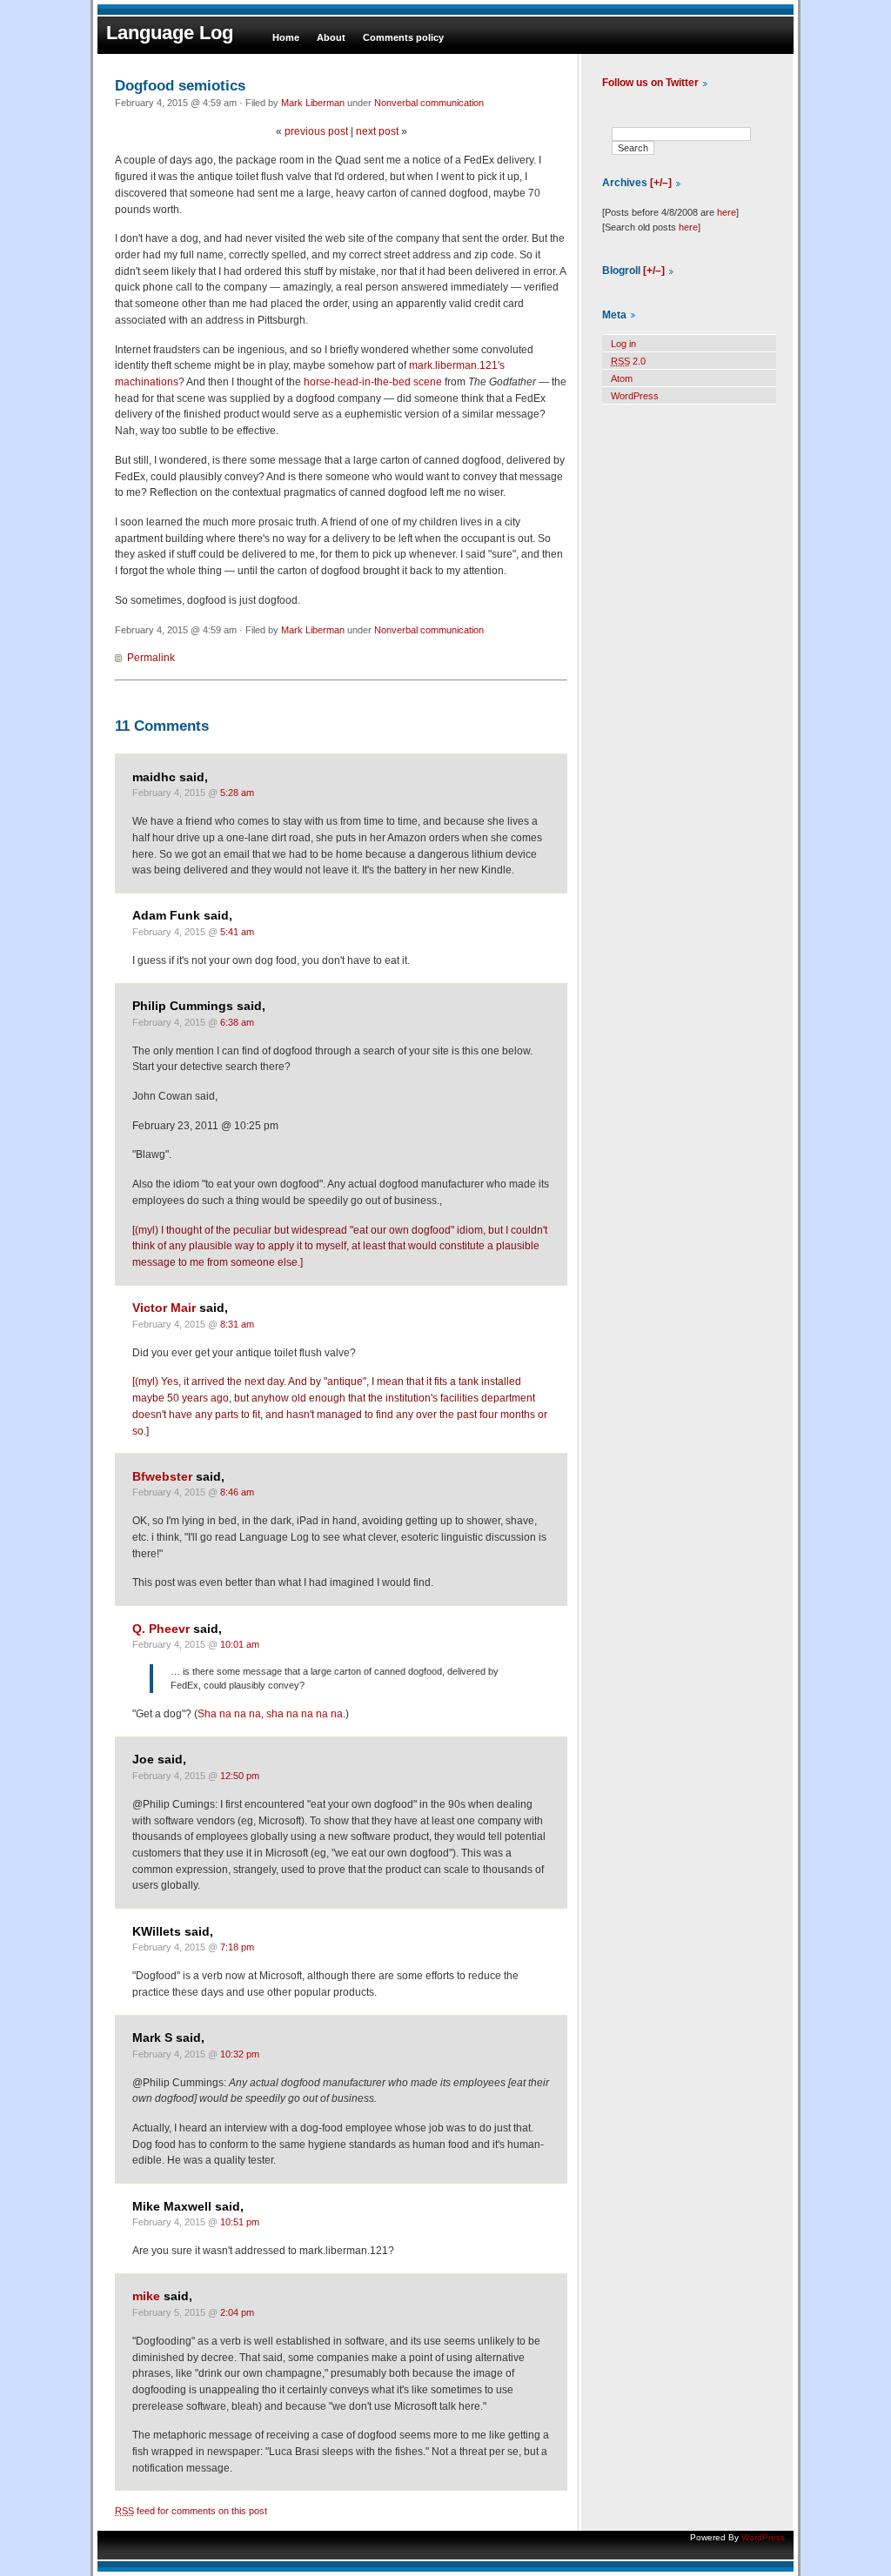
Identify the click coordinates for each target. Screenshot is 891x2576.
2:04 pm (237, 2312)
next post (377, 131)
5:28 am (237, 793)
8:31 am (237, 1324)
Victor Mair (164, 1308)
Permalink (151, 658)
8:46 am (237, 1492)
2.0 (628, 361)
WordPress (635, 396)
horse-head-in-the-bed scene (373, 382)
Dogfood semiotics (180, 85)
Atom (622, 378)
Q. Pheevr (161, 1629)
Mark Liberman (313, 103)
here (727, 212)
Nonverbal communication (429, 103)
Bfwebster (162, 1477)
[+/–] (661, 183)
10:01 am (240, 1644)
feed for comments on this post (191, 2511)
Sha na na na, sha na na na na (270, 1714)
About (331, 37)
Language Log (170, 33)
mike (146, 2296)
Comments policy (403, 37)
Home (286, 37)
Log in (623, 344)
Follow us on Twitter (650, 83)
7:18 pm (237, 1947)
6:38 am (237, 1022)
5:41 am (237, 932)
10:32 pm (240, 2054)
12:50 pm (240, 1776)
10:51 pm (240, 2222)
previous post (316, 131)
